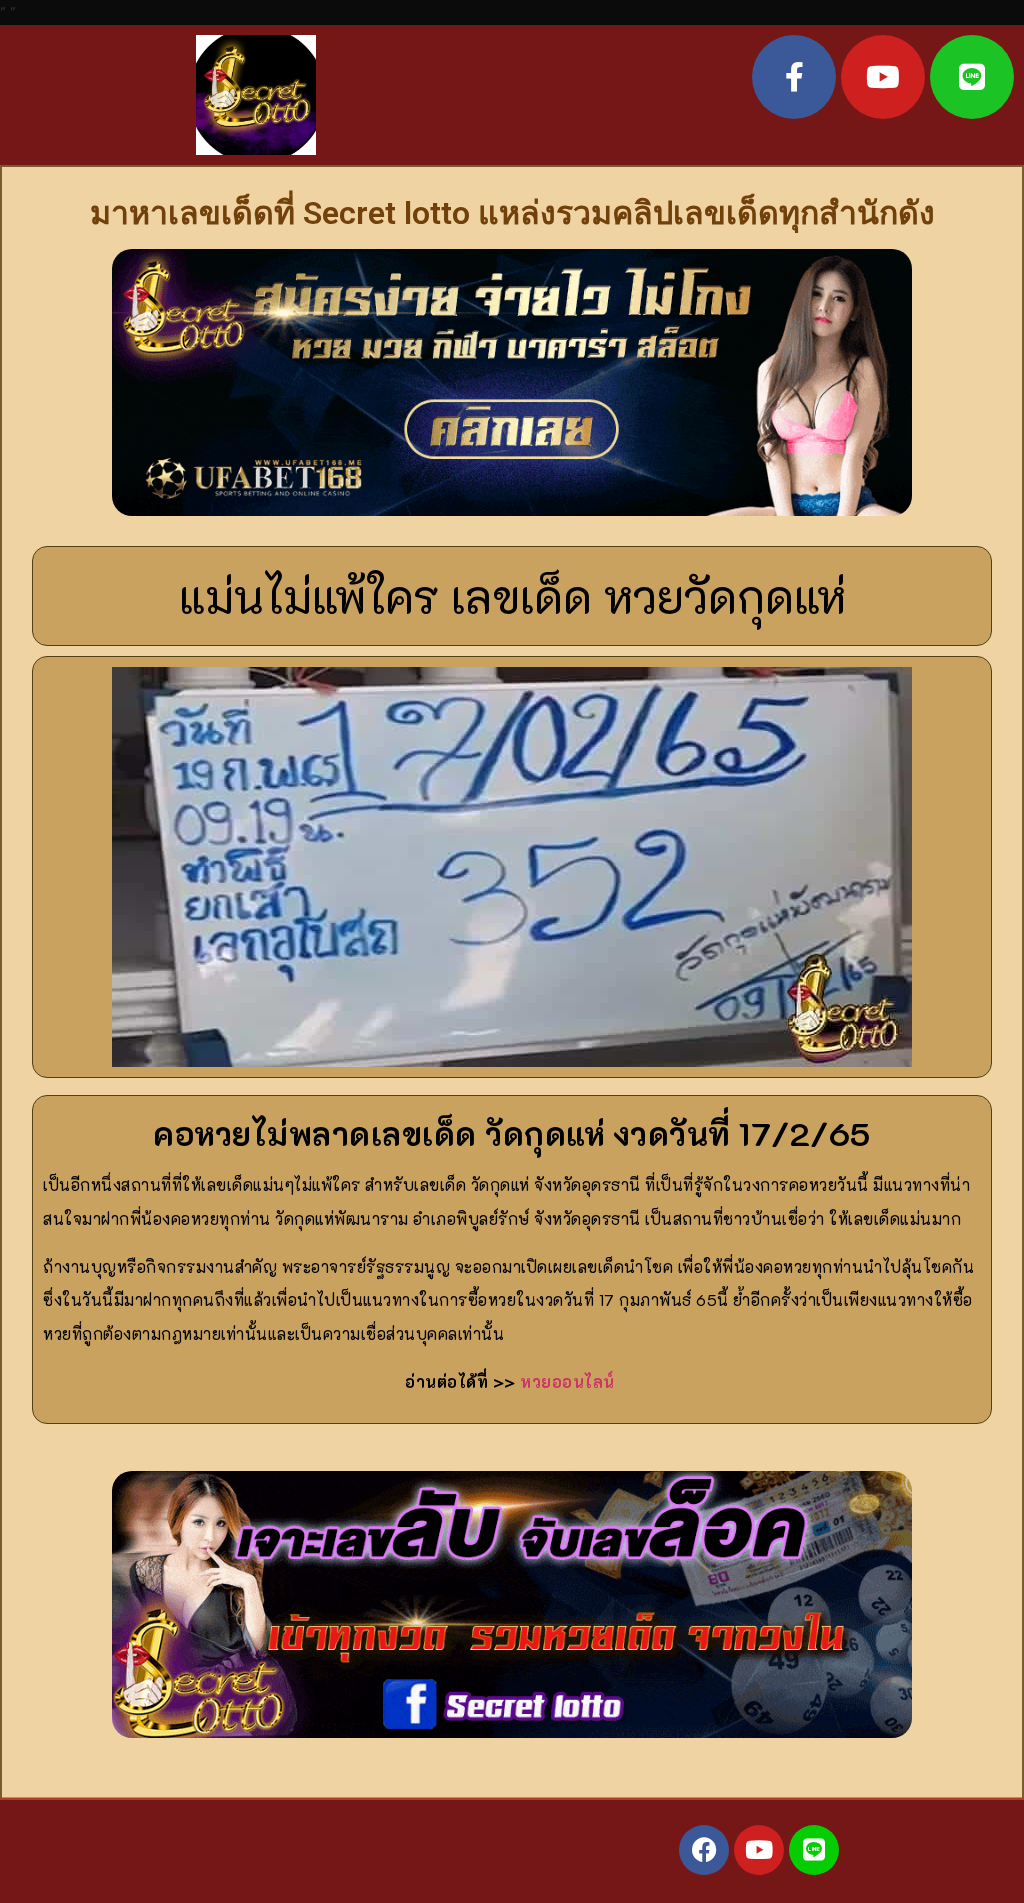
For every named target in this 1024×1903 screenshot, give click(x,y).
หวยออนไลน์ (567, 1381)
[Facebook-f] (794, 77)
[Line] (972, 77)
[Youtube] (883, 77)
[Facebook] (704, 1850)
